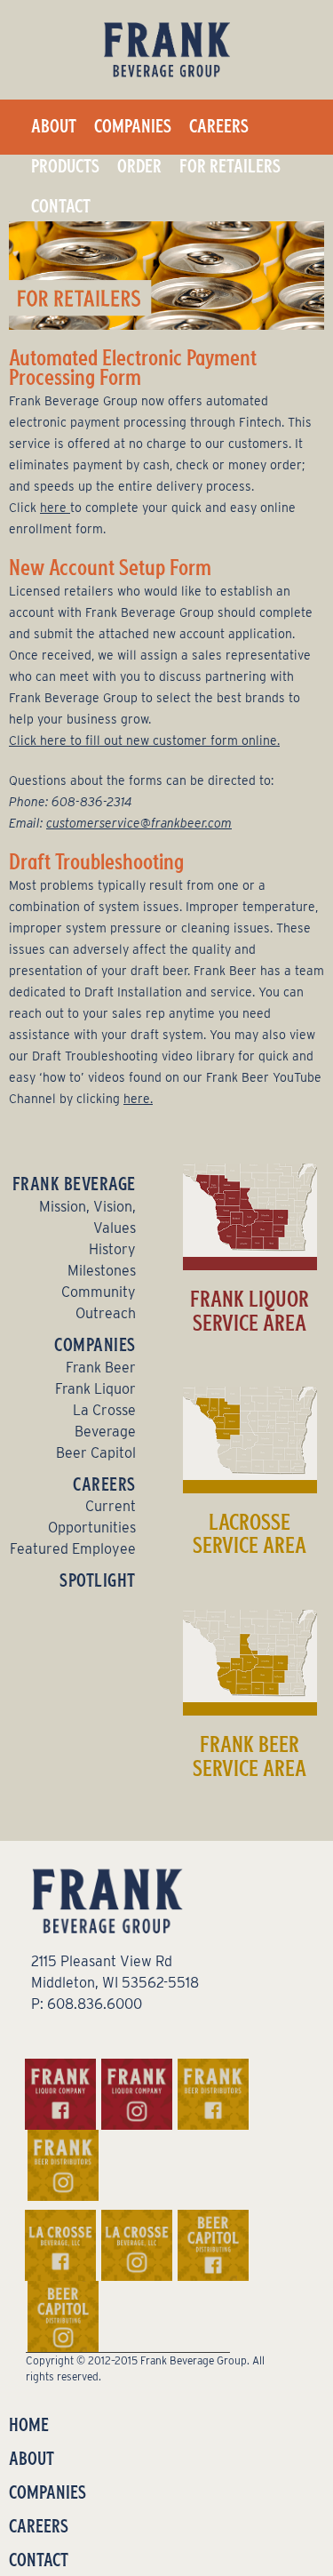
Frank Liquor (95, 1389)
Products (65, 166)
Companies (133, 126)
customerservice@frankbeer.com (139, 823)
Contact (61, 206)
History (112, 1249)
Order (139, 166)
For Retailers (230, 166)
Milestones (102, 1271)
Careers (219, 126)
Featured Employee (73, 1549)
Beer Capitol (96, 1453)
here (55, 508)
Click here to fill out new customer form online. (144, 740)
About (54, 126)
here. (138, 1099)
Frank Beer (101, 1368)
